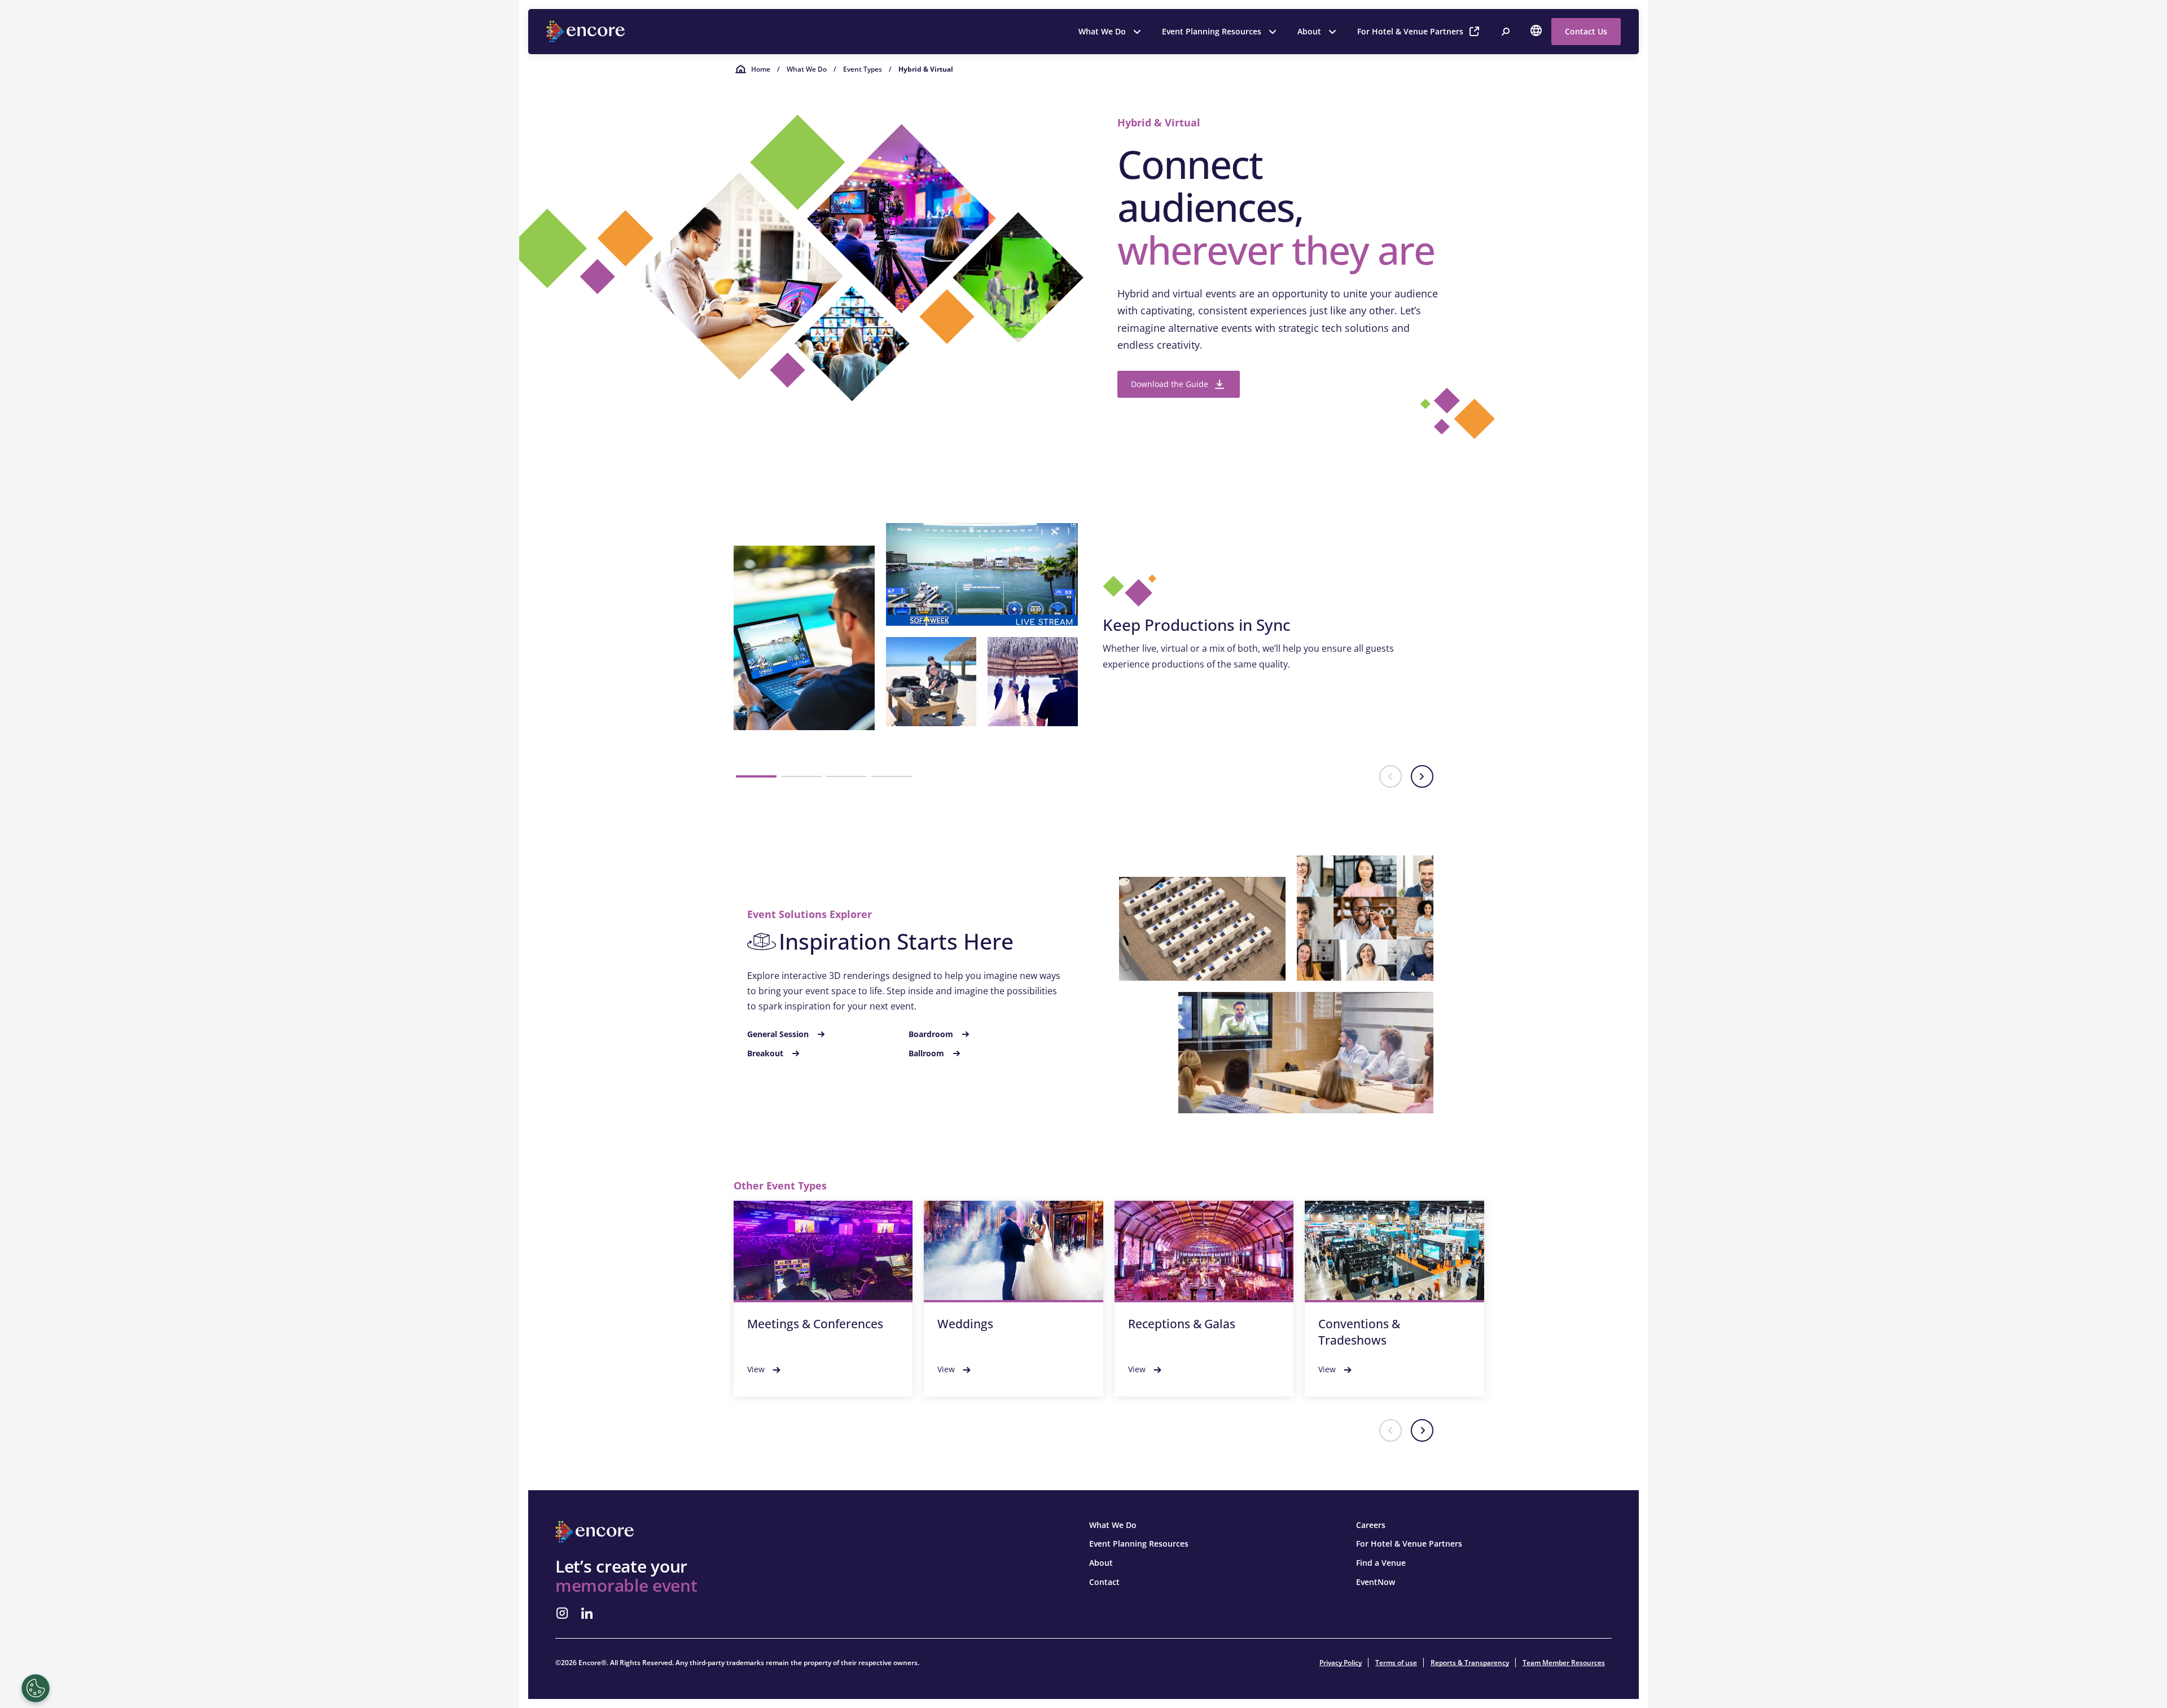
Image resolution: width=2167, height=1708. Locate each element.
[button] (756, 776)
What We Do (1102, 31)
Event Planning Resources (1212, 31)
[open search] (1506, 32)
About (1309, 31)
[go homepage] (587, 32)
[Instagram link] (562, 1613)
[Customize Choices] (36, 1688)
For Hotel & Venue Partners (1410, 31)
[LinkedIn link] (587, 1613)
